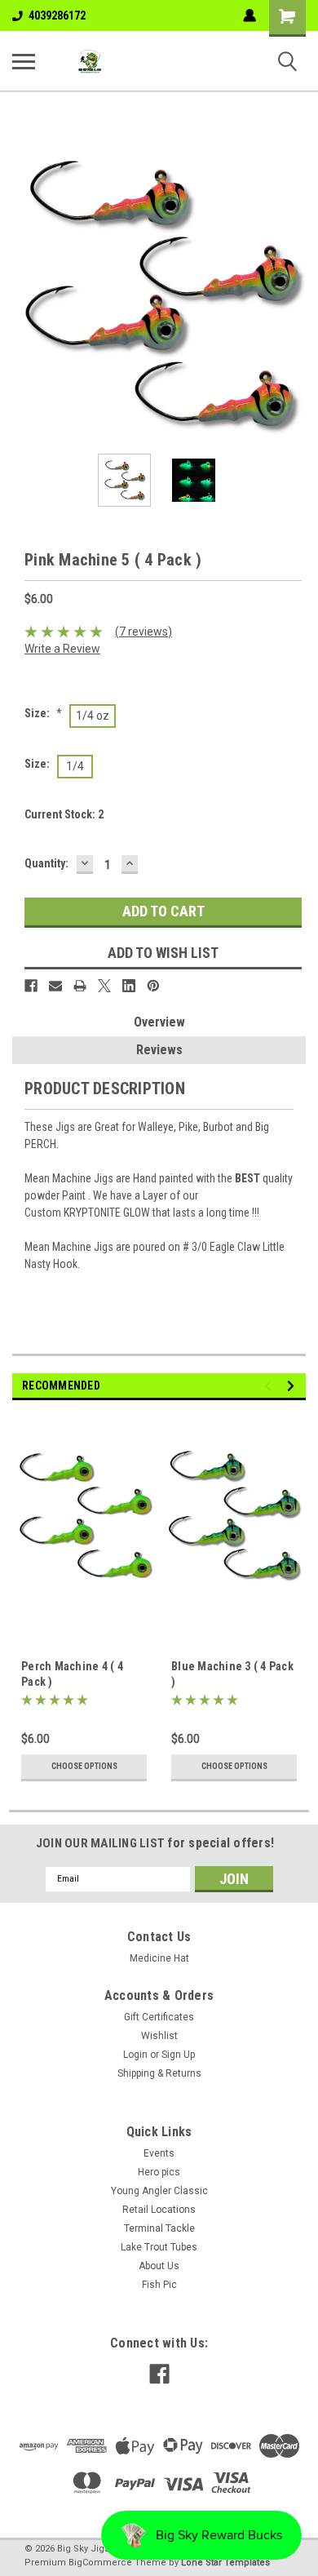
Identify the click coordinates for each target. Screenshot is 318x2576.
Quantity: (46, 863)
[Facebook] (31, 986)
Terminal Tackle (159, 2228)
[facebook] (159, 2374)
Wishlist (159, 2036)
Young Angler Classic (159, 2191)
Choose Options (84, 1766)
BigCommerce (100, 2563)
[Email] (55, 986)
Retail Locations (159, 2210)
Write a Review (62, 649)
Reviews (159, 1050)
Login (135, 2055)
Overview (159, 1022)
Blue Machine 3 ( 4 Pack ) (232, 1674)
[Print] (80, 986)
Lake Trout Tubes (159, 2247)
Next (294, 295)
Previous (24, 295)
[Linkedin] (129, 986)
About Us (159, 2266)
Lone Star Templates (225, 2563)
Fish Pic (159, 2285)
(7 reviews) (144, 632)
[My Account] (250, 16)
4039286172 (57, 16)
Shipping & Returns (159, 2073)
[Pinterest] (153, 986)
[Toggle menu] (24, 61)
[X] (104, 986)
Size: (43, 713)
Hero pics (159, 2172)
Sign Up (178, 2055)
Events (159, 2153)
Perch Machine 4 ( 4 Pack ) (72, 1674)
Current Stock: (64, 814)
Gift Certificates (159, 2017)
